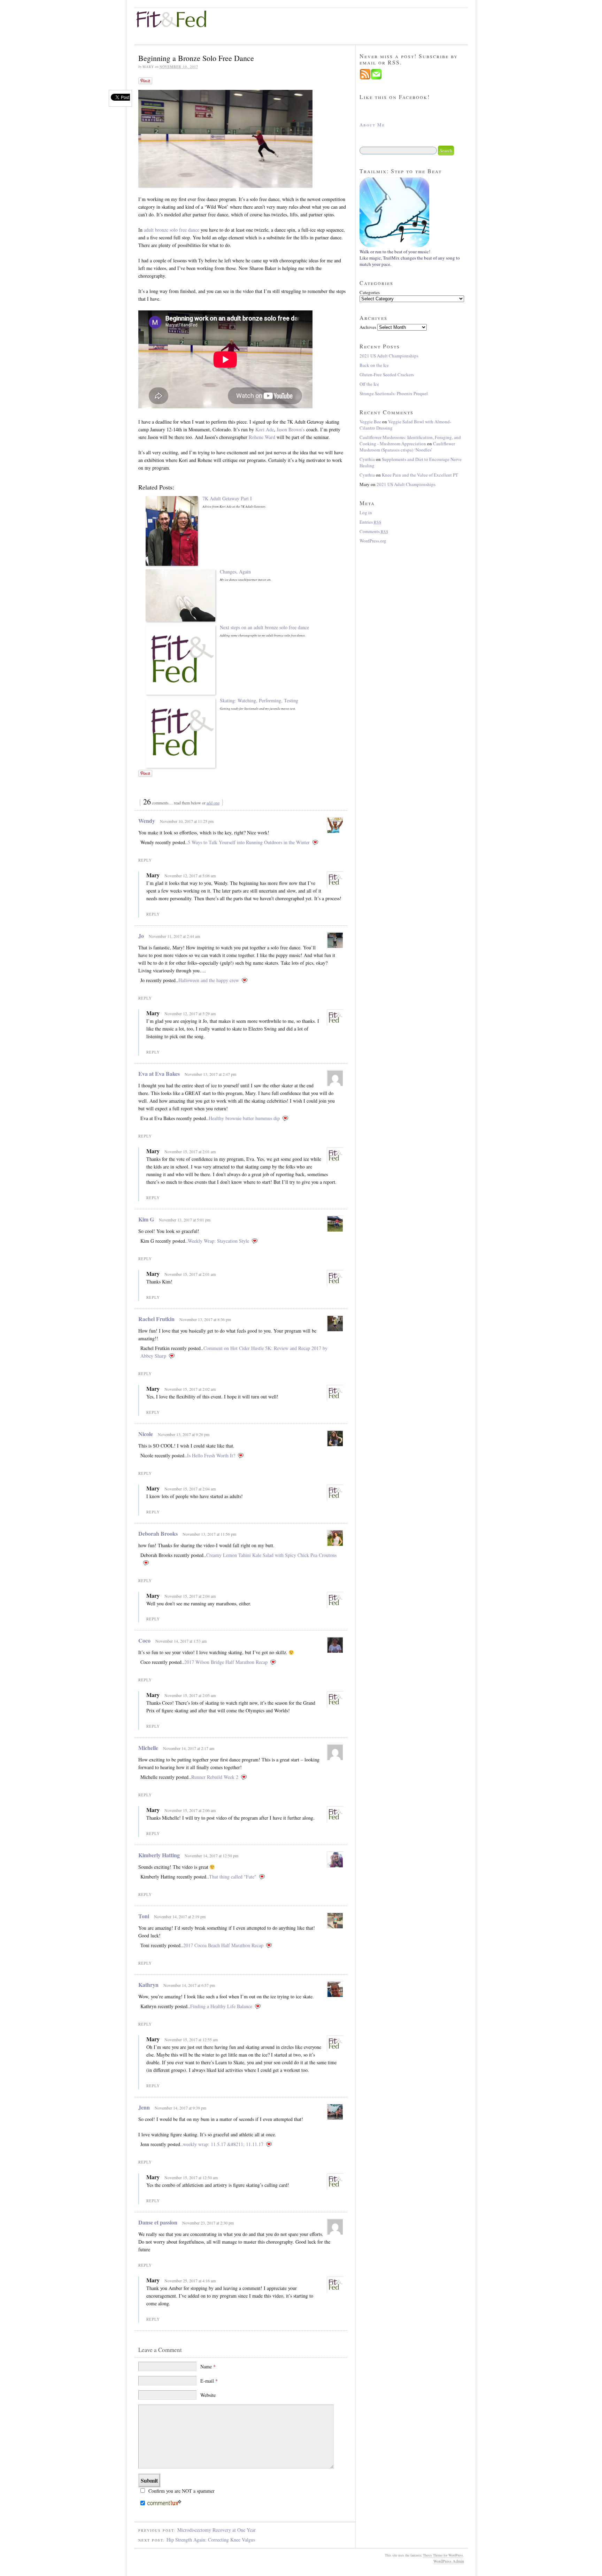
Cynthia (367, 459)
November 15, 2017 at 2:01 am (190, 1151)
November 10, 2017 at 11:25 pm (187, 821)
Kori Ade (265, 429)
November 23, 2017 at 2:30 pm (208, 2223)
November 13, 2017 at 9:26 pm (184, 1434)
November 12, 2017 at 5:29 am (190, 1013)
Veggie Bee (370, 422)
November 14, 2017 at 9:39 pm (180, 2108)
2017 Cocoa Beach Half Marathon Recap (223, 1945)
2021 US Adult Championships (389, 356)
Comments (374, 531)
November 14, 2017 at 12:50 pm (211, 1856)
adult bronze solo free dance (172, 230)
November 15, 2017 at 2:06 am (190, 1810)
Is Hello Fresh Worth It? (211, 1455)
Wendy (147, 821)
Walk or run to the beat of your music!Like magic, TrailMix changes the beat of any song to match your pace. (410, 258)
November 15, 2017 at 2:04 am (190, 1489)
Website (208, 2395)
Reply (145, 860)
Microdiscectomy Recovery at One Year (217, 2530)
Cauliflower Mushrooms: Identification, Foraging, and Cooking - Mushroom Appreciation (410, 440)
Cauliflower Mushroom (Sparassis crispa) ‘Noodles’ (407, 447)
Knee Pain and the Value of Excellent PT (420, 475)
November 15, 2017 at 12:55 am (191, 2039)
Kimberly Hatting (159, 1855)
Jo (141, 936)
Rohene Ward (262, 437)
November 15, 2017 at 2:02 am (190, 1389)
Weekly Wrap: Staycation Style (218, 1241)
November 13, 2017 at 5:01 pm (185, 1220)
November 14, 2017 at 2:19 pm (180, 1916)
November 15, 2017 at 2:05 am (190, 1695)
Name (208, 2366)
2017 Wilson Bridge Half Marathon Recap (226, 1662)
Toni (144, 1916)
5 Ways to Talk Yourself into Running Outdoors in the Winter (249, 842)
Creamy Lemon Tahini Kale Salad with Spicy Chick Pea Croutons (271, 1555)
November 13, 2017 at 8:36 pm (205, 1319)
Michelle (148, 1748)
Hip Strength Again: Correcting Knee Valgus (211, 2540)
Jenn (144, 2107)
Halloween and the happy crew (209, 980)
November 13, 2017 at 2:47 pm (210, 1074)
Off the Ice (369, 384)
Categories (370, 292)
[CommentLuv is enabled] (164, 2504)
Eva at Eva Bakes (159, 1074)
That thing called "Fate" (233, 1877)
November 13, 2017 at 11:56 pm (209, 1534)
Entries (371, 522)
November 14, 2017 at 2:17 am (189, 1748)
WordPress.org (373, 541)
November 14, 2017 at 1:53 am (181, 1641)
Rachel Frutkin (156, 1319)
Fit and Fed (177, 19)
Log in (366, 512)
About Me (372, 125)
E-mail (209, 2381)
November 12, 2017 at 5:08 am (190, 876)
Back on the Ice (374, 365)
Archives (368, 327)
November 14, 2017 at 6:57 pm (189, 1985)
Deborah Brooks (158, 1533)
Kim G (146, 1219)
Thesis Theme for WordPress (443, 2555)
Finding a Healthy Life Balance (221, 2006)
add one (213, 803)
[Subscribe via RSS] (365, 78)
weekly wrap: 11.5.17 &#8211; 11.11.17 (223, 2144)
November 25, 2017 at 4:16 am (190, 2281)
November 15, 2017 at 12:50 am (191, 2177)
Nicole (146, 1434)
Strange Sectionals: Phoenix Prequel (394, 393)
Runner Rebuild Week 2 (215, 1777)
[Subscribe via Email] (376, 78)
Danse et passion (158, 2222)
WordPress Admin (449, 2561)
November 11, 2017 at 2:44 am (174, 936)
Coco (144, 1640)
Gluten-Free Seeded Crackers (387, 375)
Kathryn (148, 1985)
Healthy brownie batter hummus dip (244, 1118)
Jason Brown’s (291, 429)
